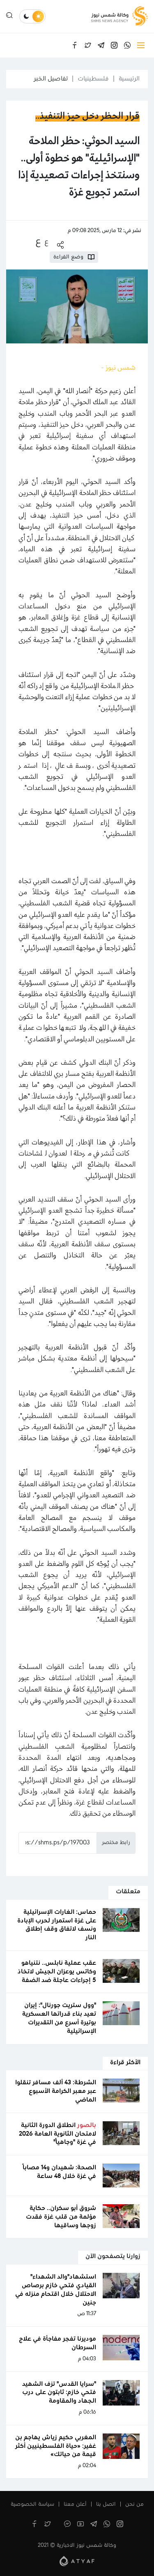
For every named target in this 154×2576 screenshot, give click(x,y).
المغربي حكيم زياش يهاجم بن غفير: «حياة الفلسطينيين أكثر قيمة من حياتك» (56, 2446)
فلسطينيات (93, 79)
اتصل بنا (106, 2505)
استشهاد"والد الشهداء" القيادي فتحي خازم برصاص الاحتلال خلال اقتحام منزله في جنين (56, 2290)
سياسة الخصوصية (32, 2505)
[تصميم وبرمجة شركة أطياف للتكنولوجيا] (77, 2561)
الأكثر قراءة (125, 2063)
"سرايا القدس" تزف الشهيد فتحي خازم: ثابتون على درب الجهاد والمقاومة (59, 2393)
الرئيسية (129, 79)
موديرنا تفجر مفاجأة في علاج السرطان (57, 2343)
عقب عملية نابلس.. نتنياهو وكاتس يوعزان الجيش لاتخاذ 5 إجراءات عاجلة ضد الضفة (57, 1972)
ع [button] (46, 242)
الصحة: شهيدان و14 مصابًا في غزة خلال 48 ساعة (59, 2172)
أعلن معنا (75, 2505)
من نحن (134, 2505)
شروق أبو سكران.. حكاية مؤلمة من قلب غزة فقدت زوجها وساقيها (61, 2217)
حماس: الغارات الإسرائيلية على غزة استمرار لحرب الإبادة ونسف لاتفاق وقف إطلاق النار (57, 1925)
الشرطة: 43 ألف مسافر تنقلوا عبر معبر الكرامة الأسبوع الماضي (56, 2091)
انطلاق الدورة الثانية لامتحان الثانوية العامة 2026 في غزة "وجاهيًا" (57, 2134)
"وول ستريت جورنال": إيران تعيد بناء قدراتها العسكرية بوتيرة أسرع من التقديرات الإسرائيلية (59, 2018)
